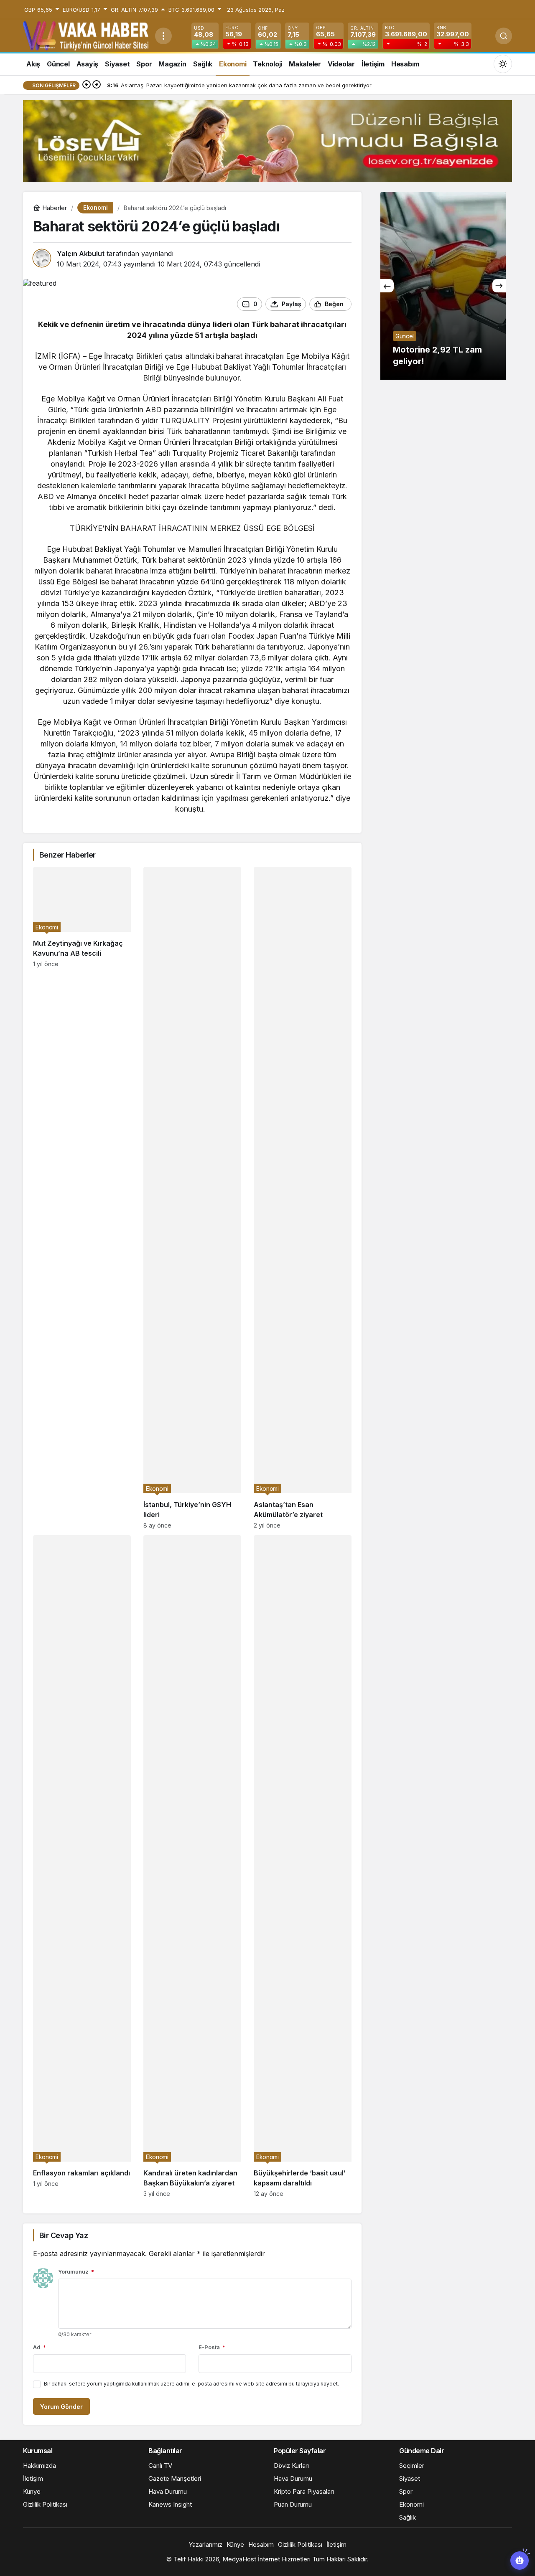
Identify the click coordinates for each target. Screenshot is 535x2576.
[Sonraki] (97, 85)
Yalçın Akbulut (81, 254)
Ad (39, 2347)
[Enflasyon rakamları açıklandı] (82, 1866)
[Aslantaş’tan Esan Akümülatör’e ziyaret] (303, 1198)
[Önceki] (87, 85)
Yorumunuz (76, 2271)
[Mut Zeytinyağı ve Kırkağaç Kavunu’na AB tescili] (82, 1198)
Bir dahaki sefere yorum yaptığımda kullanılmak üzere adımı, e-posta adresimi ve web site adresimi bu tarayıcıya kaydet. (191, 2384)
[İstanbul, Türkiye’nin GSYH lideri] (192, 1198)
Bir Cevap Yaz (64, 2235)
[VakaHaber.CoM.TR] (86, 35)
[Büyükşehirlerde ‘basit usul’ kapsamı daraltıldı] (303, 1866)
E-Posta (212, 2347)
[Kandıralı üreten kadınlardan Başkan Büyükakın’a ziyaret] (192, 1866)
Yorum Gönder (61, 2407)
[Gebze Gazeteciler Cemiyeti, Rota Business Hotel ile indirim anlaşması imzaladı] (449, 286)
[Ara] (504, 36)
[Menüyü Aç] (163, 36)
